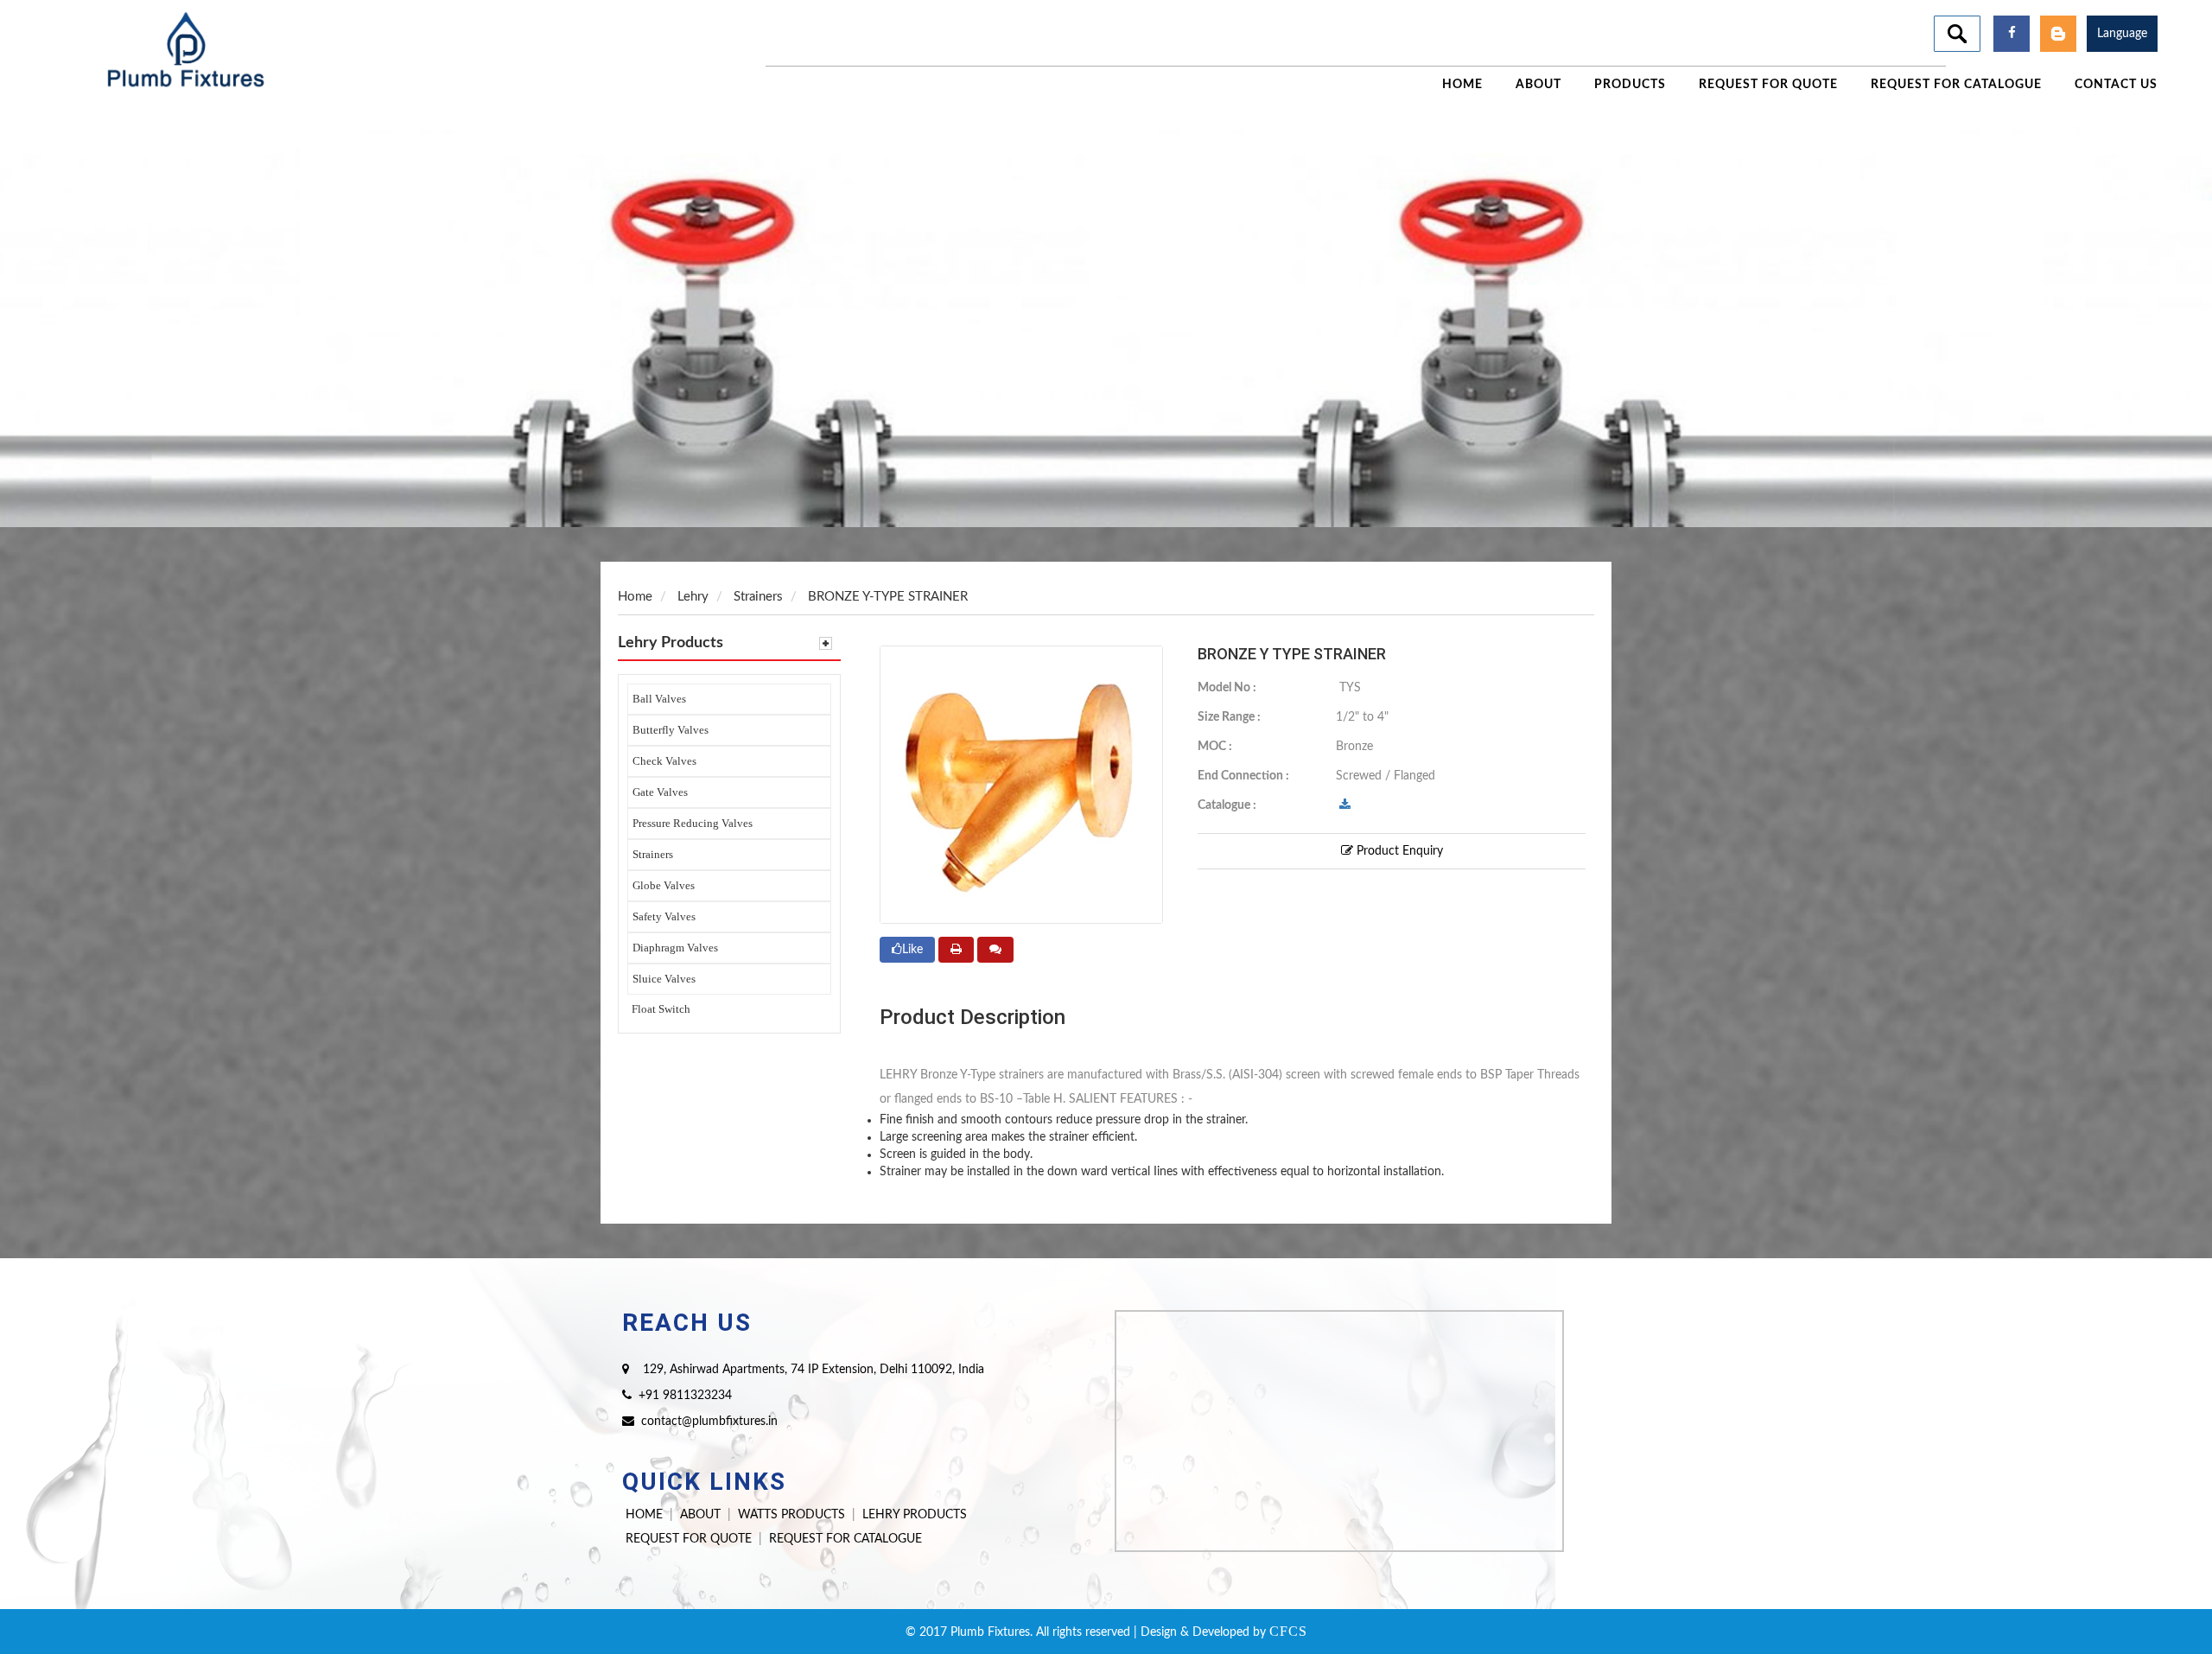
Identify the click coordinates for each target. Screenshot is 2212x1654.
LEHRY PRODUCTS (915, 1515)
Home (635, 597)
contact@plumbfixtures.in (709, 1422)
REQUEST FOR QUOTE (689, 1539)
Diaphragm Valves (675, 948)
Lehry (693, 597)
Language (2122, 34)
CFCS (1288, 1631)
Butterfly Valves (671, 730)
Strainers (653, 854)
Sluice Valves (664, 979)
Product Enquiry (1398, 851)
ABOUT (700, 1515)
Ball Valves (659, 699)
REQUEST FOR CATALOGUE (845, 1539)
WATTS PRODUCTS (791, 1515)
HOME (644, 1515)
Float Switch (661, 1009)
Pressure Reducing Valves (693, 823)
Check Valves (664, 761)
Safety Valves (664, 916)
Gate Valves (660, 792)
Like (912, 950)
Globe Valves (664, 885)
